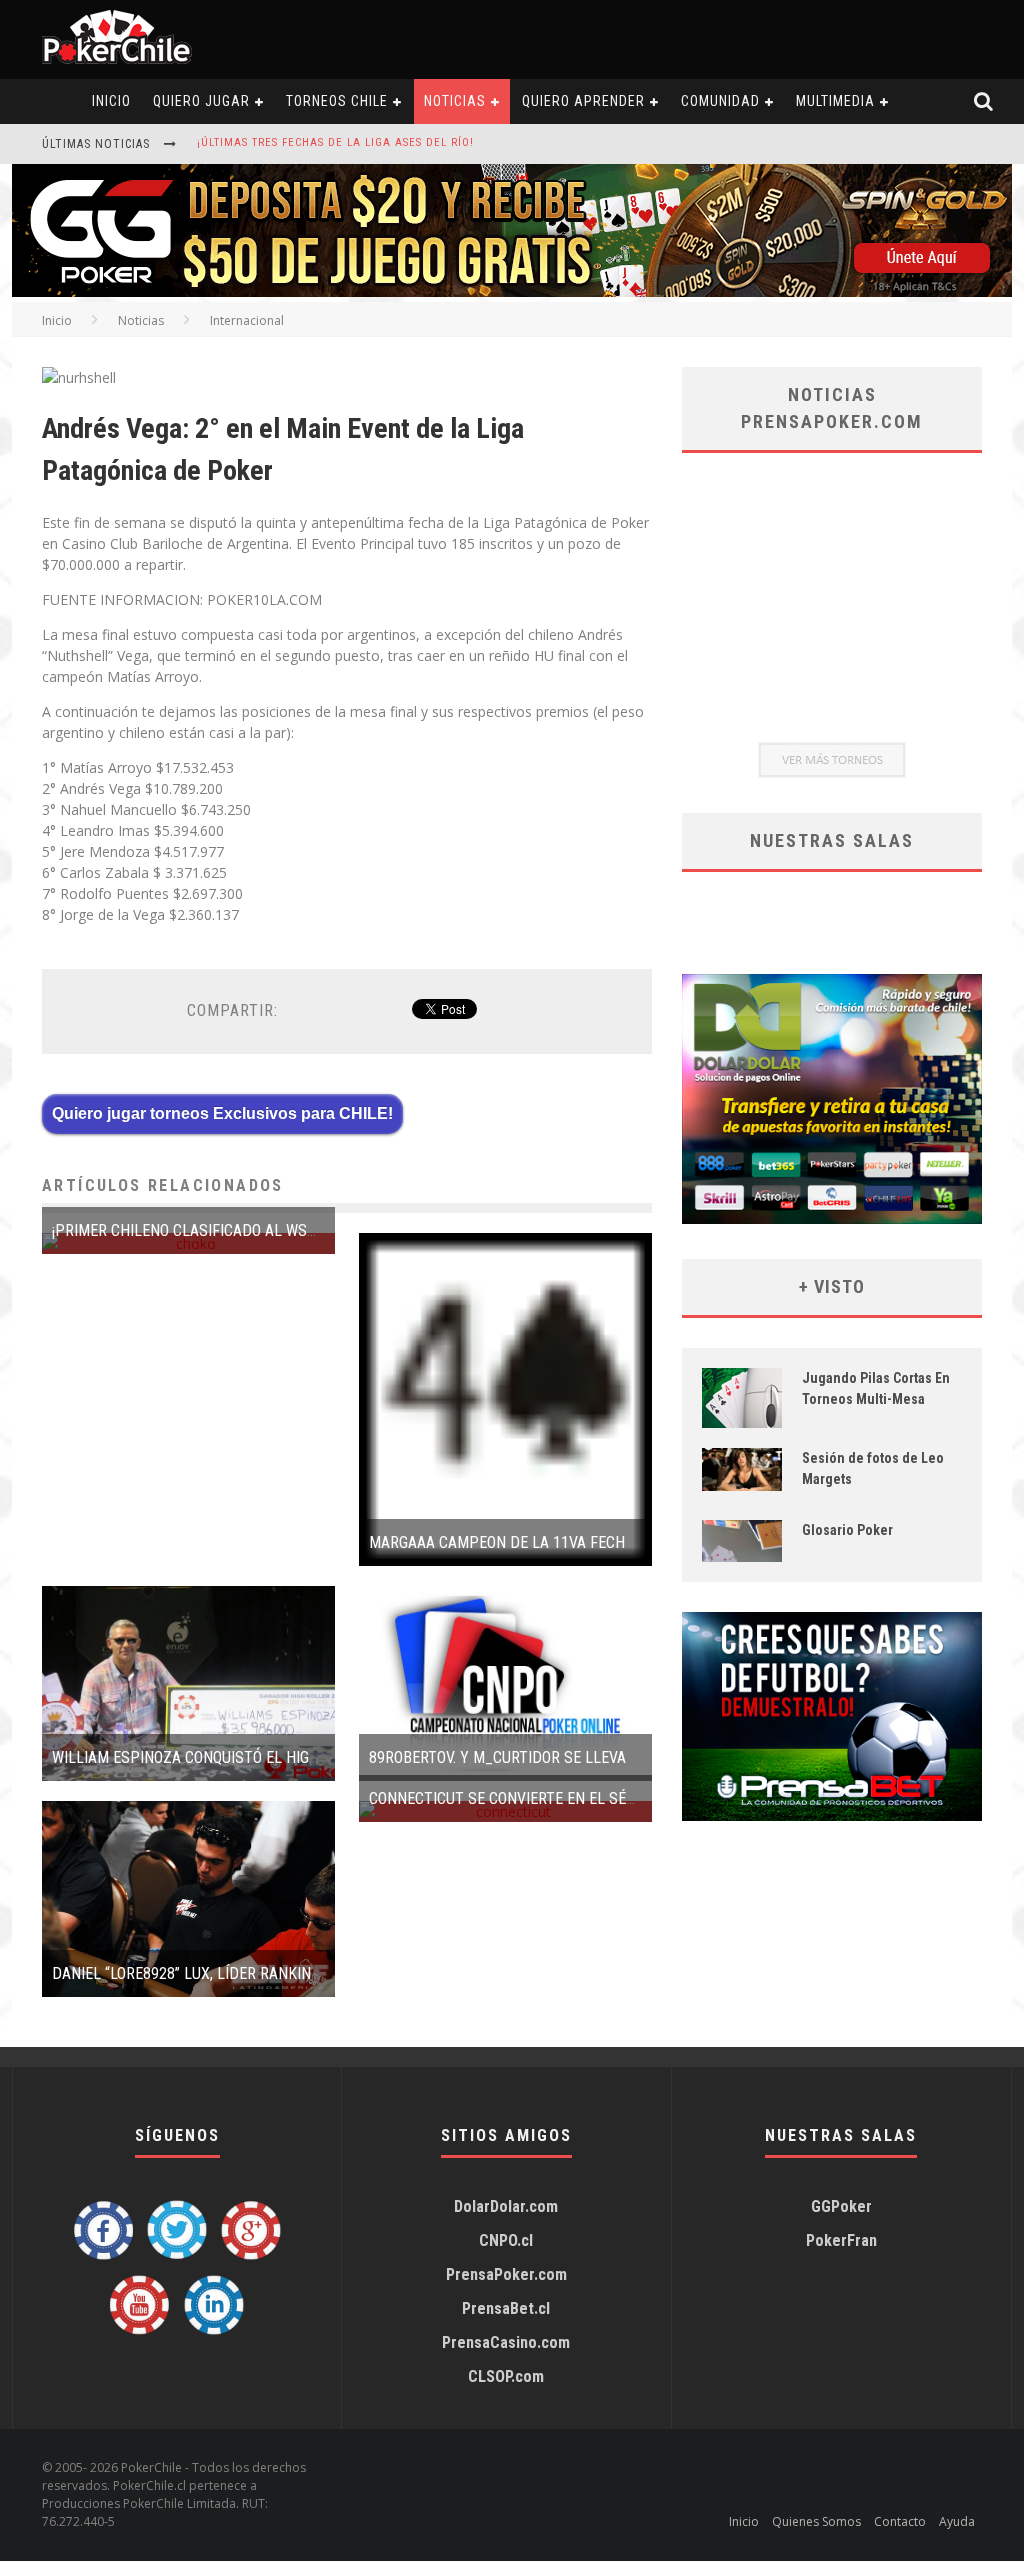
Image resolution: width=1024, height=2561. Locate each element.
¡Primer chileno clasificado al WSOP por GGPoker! (240, 1230)
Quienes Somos (816, 2521)
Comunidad (720, 101)
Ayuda (957, 2521)
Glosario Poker (847, 1530)
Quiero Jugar (201, 101)
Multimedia (835, 101)
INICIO (111, 101)
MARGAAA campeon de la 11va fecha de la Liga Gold (560, 1542)
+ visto (832, 1286)
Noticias (455, 101)
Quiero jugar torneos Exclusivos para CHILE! (222, 1113)
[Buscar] (984, 101)
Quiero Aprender (583, 101)
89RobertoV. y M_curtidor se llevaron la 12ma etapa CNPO (587, 1757)
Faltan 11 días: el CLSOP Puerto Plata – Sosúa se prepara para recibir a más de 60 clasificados (491, 145)
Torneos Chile (337, 101)
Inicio (57, 320)
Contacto (900, 2521)
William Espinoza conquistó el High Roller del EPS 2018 (261, 1757)
